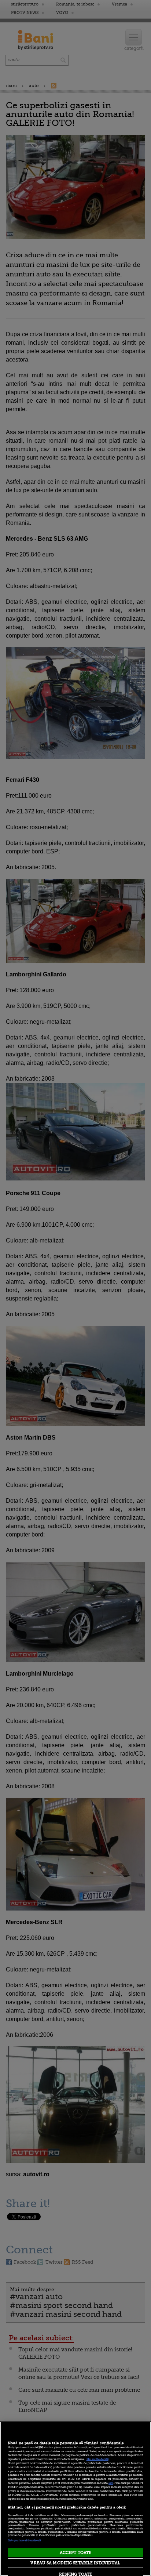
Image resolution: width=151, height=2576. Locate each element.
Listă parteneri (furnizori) (24, 2540)
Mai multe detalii (97, 2459)
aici (111, 2483)
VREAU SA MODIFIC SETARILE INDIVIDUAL (75, 2563)
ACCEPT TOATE (75, 2553)
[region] (75, 2499)
